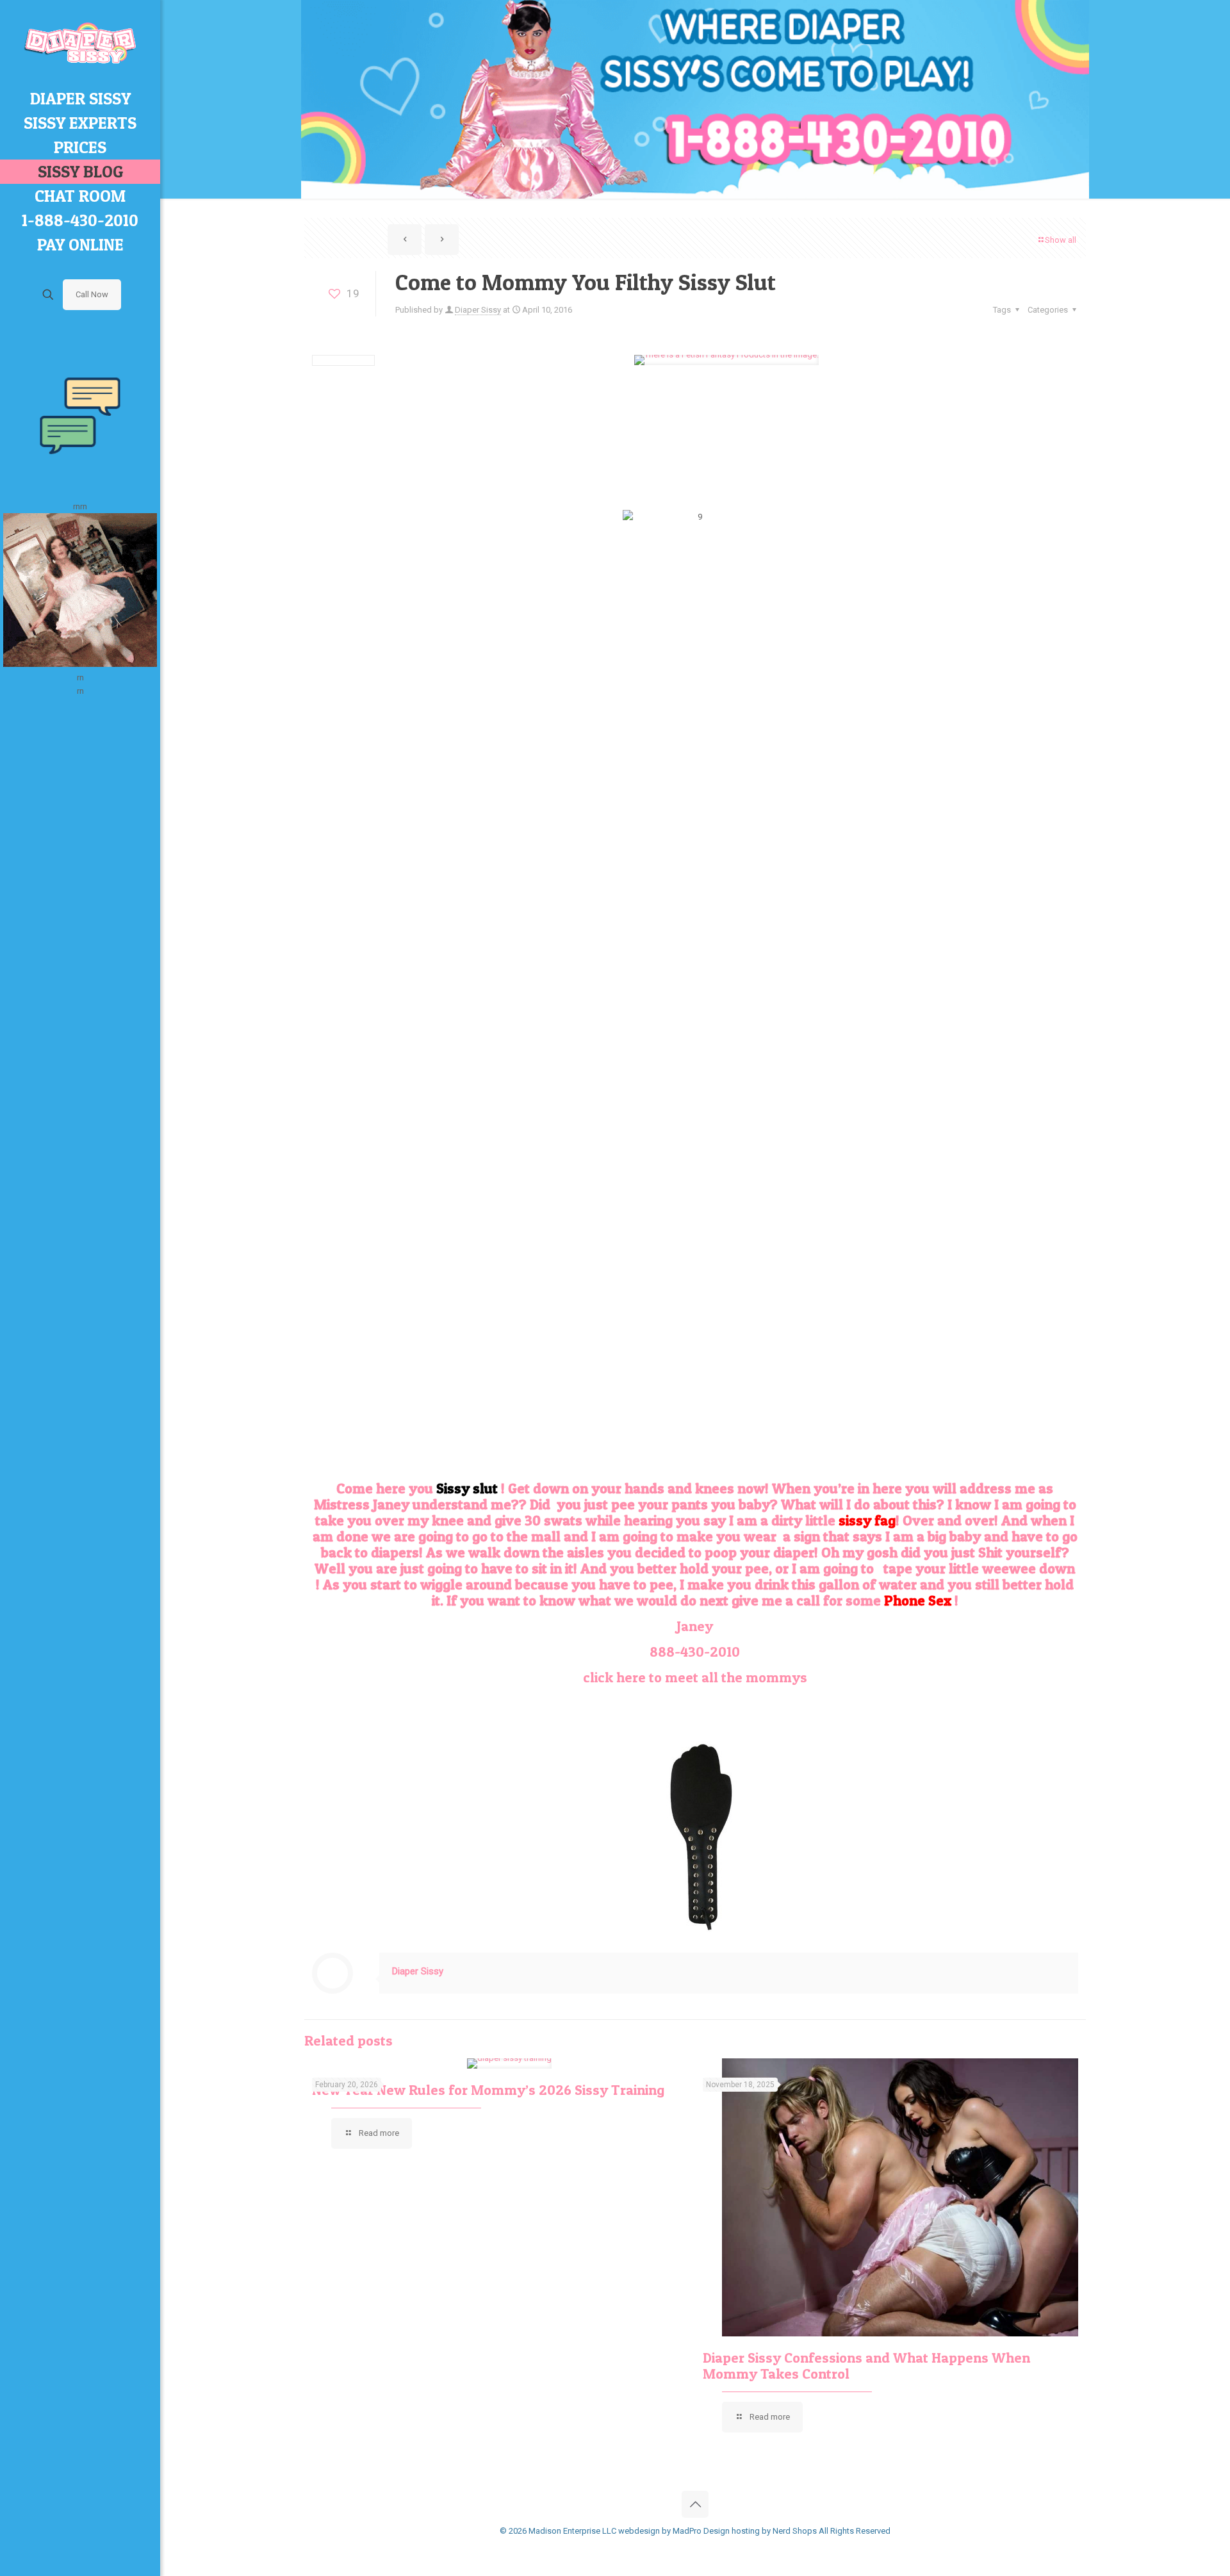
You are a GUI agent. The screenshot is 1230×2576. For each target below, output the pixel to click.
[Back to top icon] (695, 2504)
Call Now (92, 294)
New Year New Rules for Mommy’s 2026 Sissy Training (488, 2090)
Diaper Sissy (478, 310)
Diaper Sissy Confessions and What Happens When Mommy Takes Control (866, 2366)
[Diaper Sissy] (80, 43)
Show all (1061, 240)
